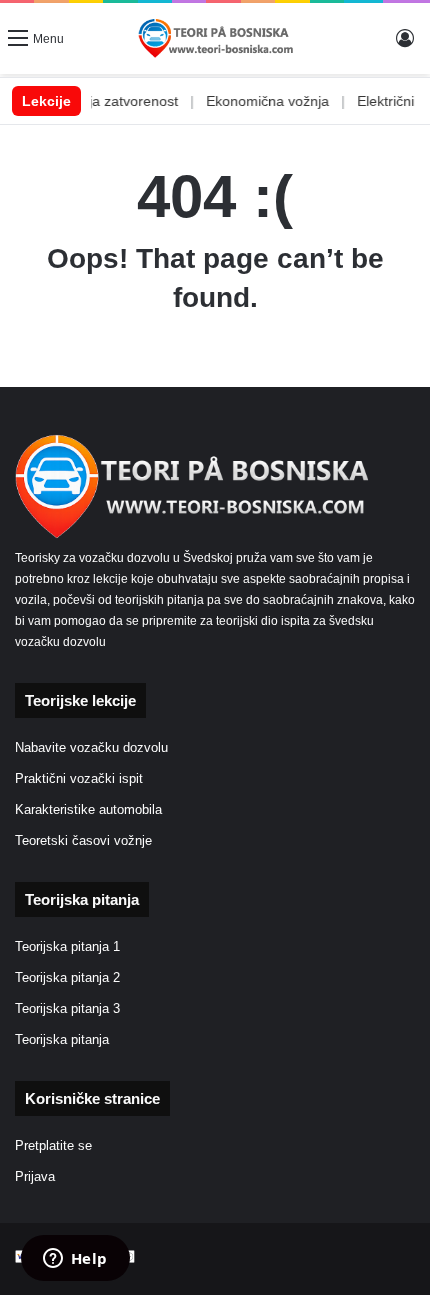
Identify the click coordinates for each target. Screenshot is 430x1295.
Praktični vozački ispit (79, 779)
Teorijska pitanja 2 (67, 978)
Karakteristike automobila (88, 810)
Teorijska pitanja (62, 1040)
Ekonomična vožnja (255, 101)
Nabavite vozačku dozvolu (91, 748)
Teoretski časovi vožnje (83, 841)
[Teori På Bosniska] (215, 38)
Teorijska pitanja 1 (67, 947)
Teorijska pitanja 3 (67, 1009)
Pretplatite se (53, 1146)
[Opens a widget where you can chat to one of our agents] (75, 1260)
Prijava (35, 1177)
